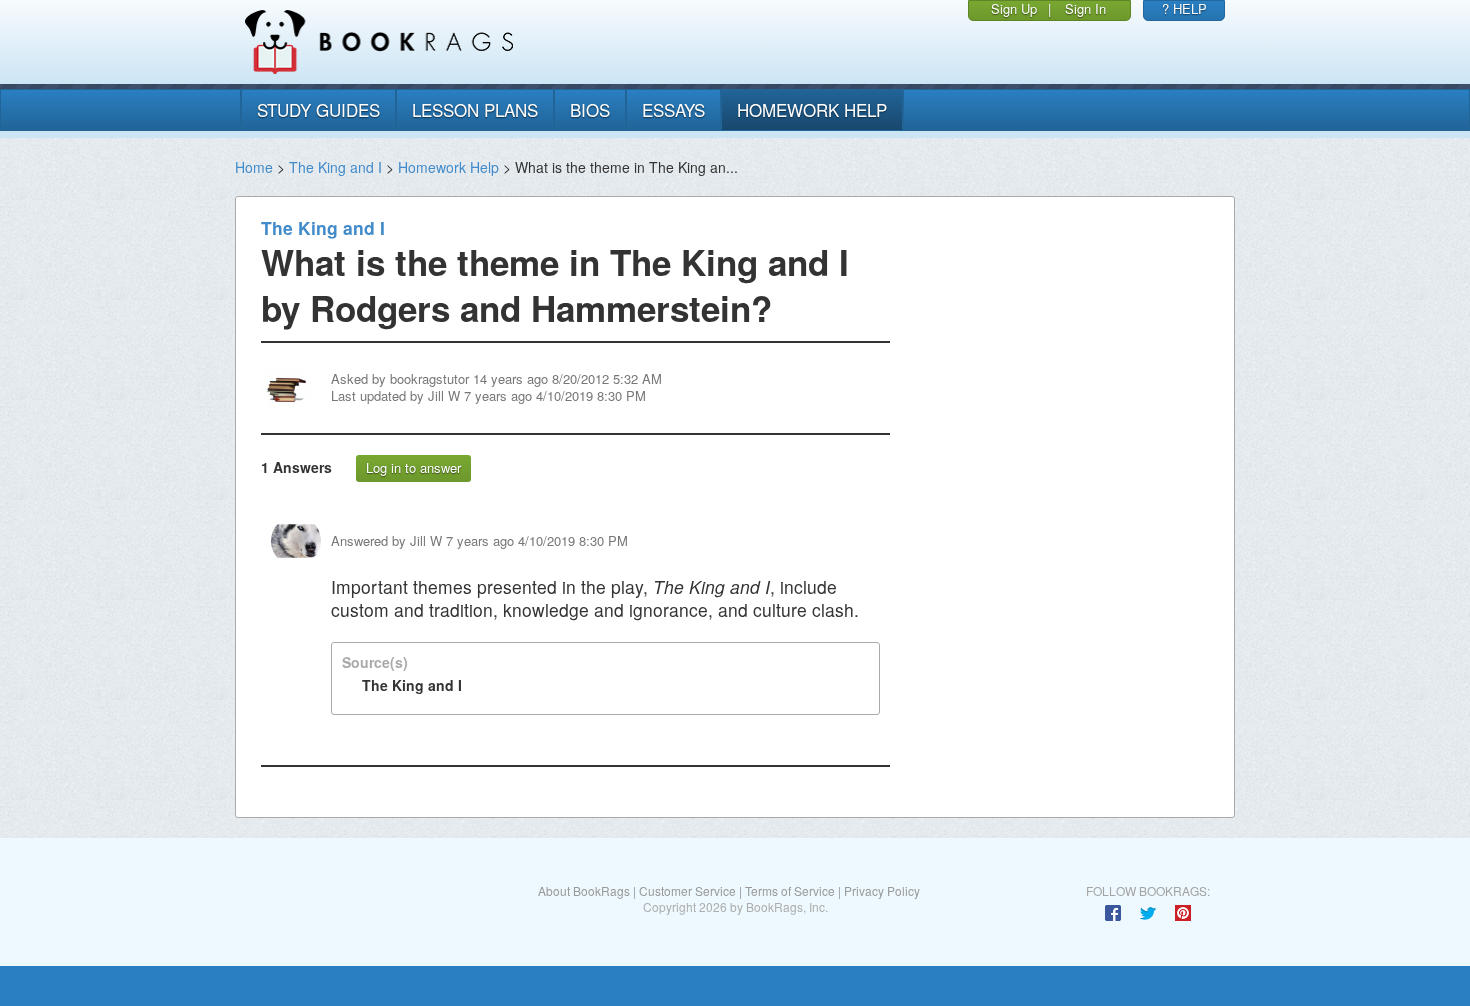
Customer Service (687, 890)
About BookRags (584, 890)
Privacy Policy (882, 890)
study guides (318, 109)
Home (254, 167)
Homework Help (448, 167)
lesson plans (475, 109)
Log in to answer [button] (413, 467)
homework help (812, 109)
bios (590, 109)
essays (673, 109)
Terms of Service (790, 890)
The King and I (335, 167)
